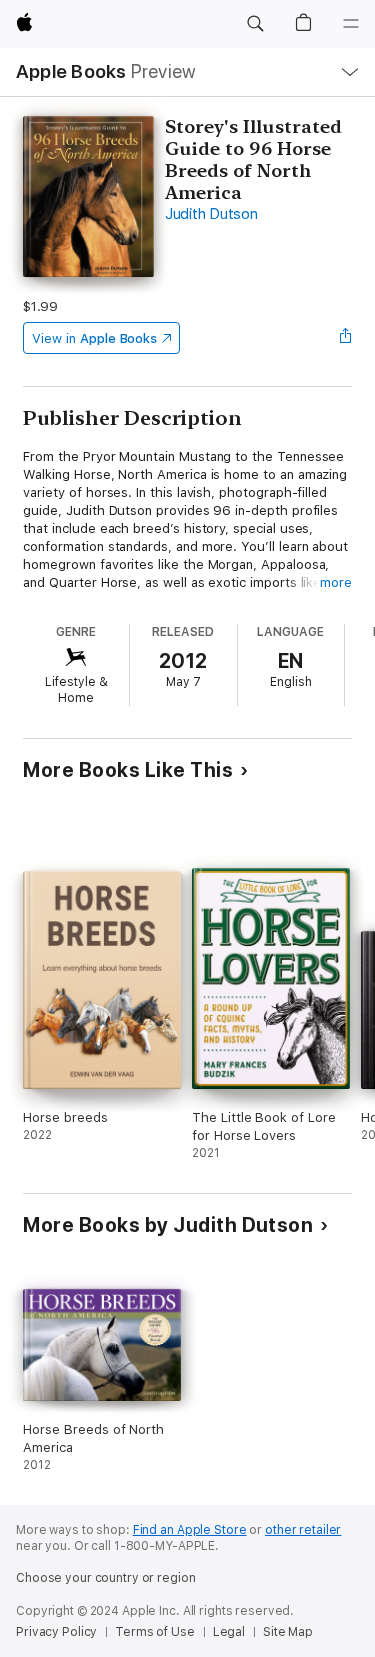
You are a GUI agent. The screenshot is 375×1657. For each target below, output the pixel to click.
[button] (255, 24)
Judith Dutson (211, 214)
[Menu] (351, 24)
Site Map (288, 1632)
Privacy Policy (56, 1632)
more (336, 582)
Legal (229, 1632)
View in (94, 338)
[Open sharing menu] (346, 338)
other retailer (303, 1530)
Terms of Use (155, 1632)
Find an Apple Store (190, 1530)
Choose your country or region (106, 1578)
